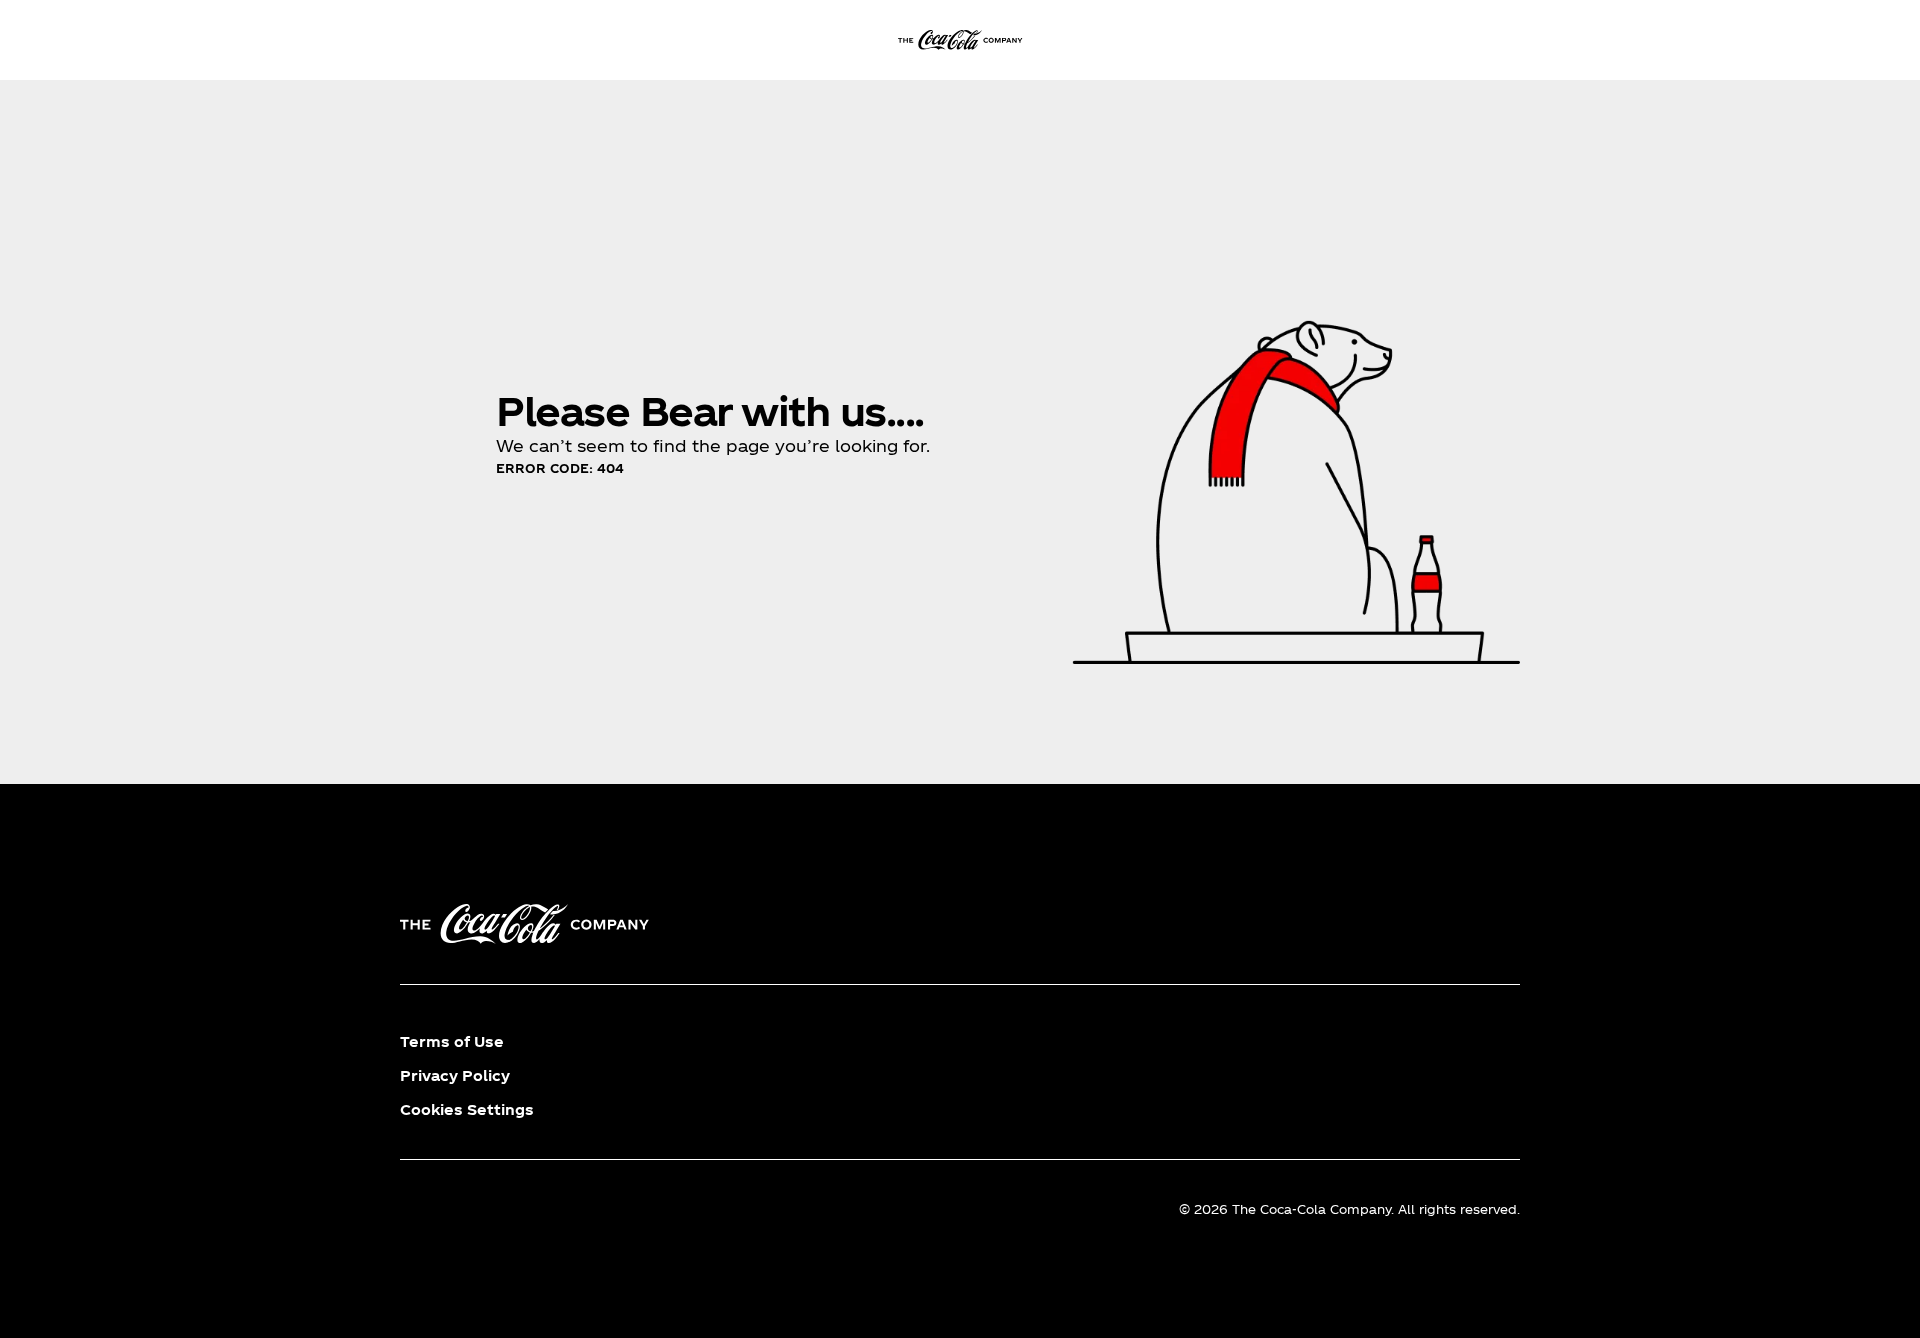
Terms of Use (452, 1041)
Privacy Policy (455, 1075)
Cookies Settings (467, 1109)
